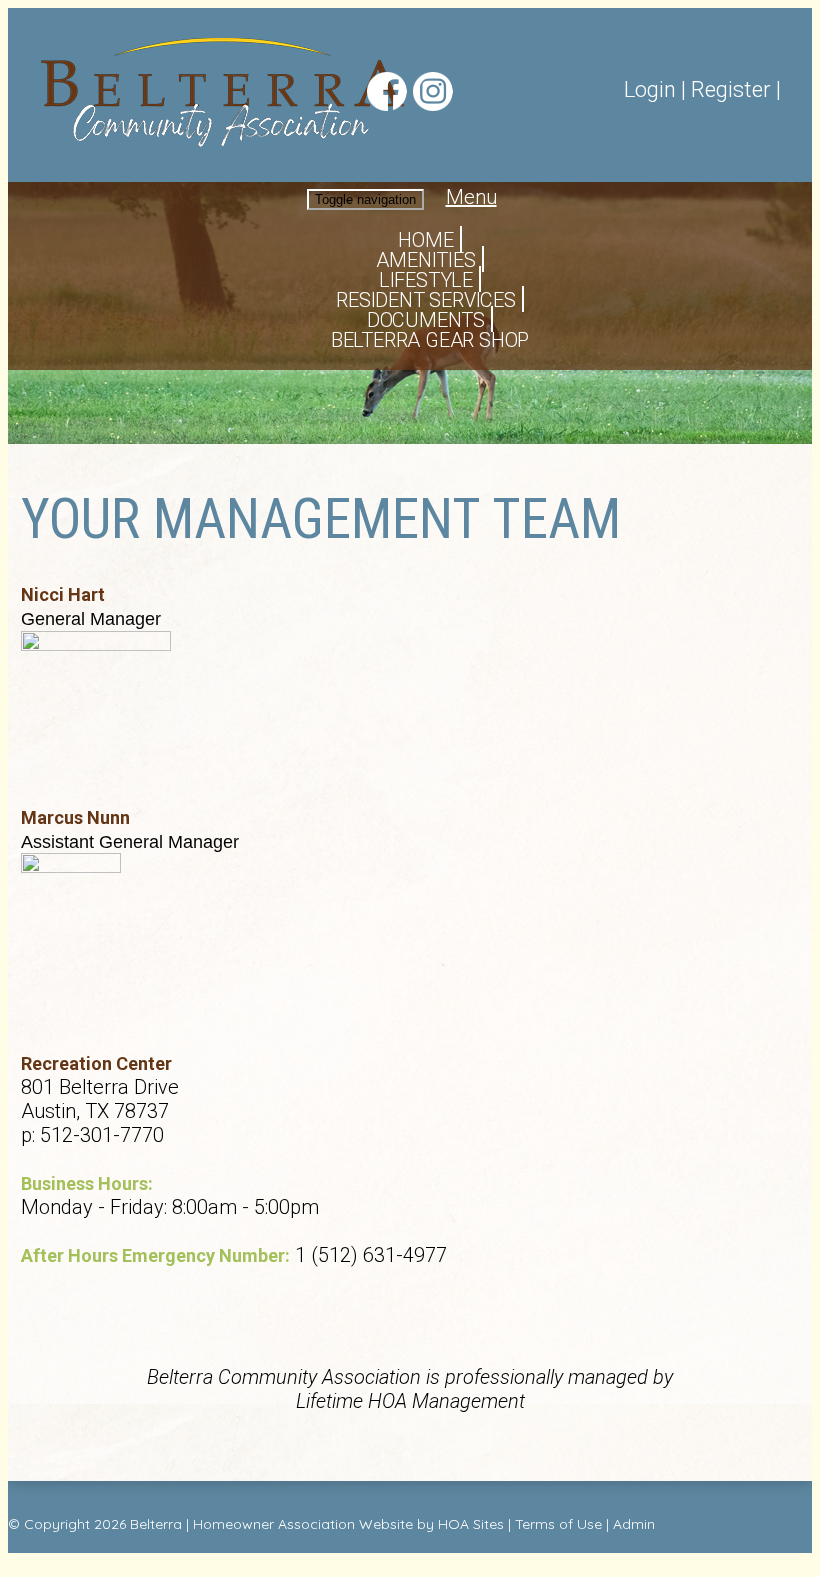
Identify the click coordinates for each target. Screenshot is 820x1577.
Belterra (156, 1524)
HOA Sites (471, 1524)
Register (731, 89)
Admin (634, 1524)
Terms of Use (558, 1524)
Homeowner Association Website (303, 1524)
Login (650, 89)
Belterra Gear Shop (430, 340)
